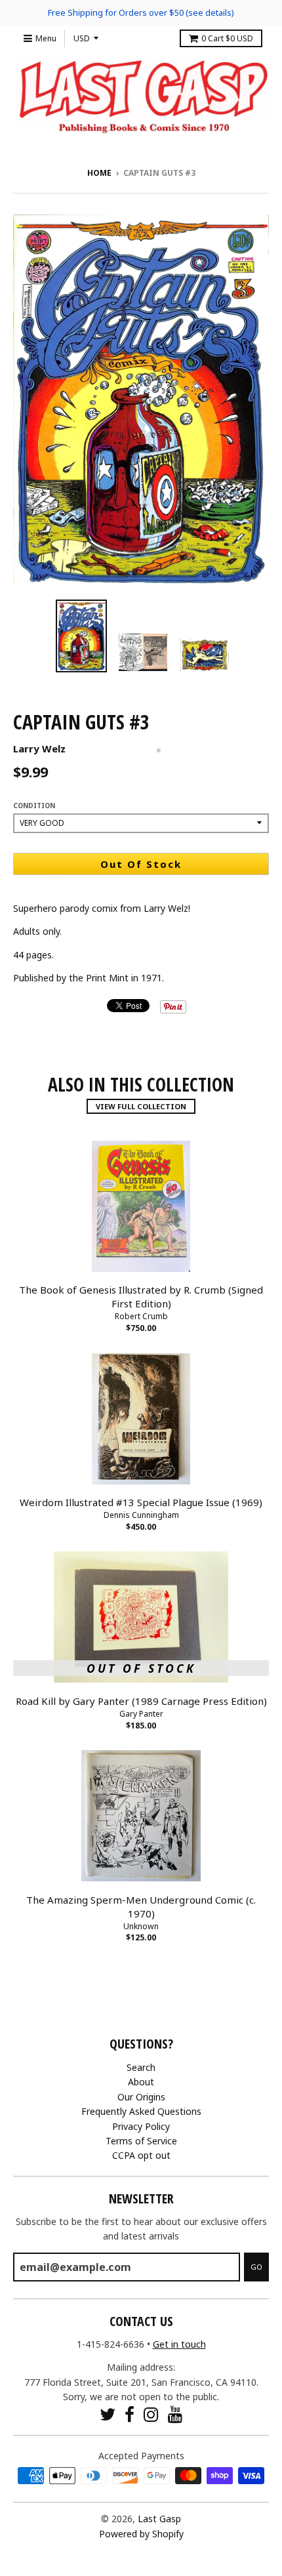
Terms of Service (141, 2141)
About (141, 2082)
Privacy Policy (141, 2126)
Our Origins (141, 2097)
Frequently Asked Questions (141, 2111)
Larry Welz (39, 748)
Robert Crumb (141, 1316)
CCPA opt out (141, 2155)
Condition (34, 806)
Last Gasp (159, 2519)
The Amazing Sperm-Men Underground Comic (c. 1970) (141, 1907)
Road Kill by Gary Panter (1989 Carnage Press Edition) (141, 1701)
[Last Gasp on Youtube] (175, 2414)
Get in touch (179, 2344)
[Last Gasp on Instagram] (151, 2414)
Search (141, 2067)
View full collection (141, 1106)
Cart (227, 38)
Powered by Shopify (141, 2534)
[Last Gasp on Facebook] (130, 2414)
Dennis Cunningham (141, 1515)
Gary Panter (141, 1714)
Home (99, 173)
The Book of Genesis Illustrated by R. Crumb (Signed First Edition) (141, 1297)
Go (256, 2267)
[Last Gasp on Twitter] (108, 2414)
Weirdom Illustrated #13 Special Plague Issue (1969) (141, 1502)
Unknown (141, 1926)
